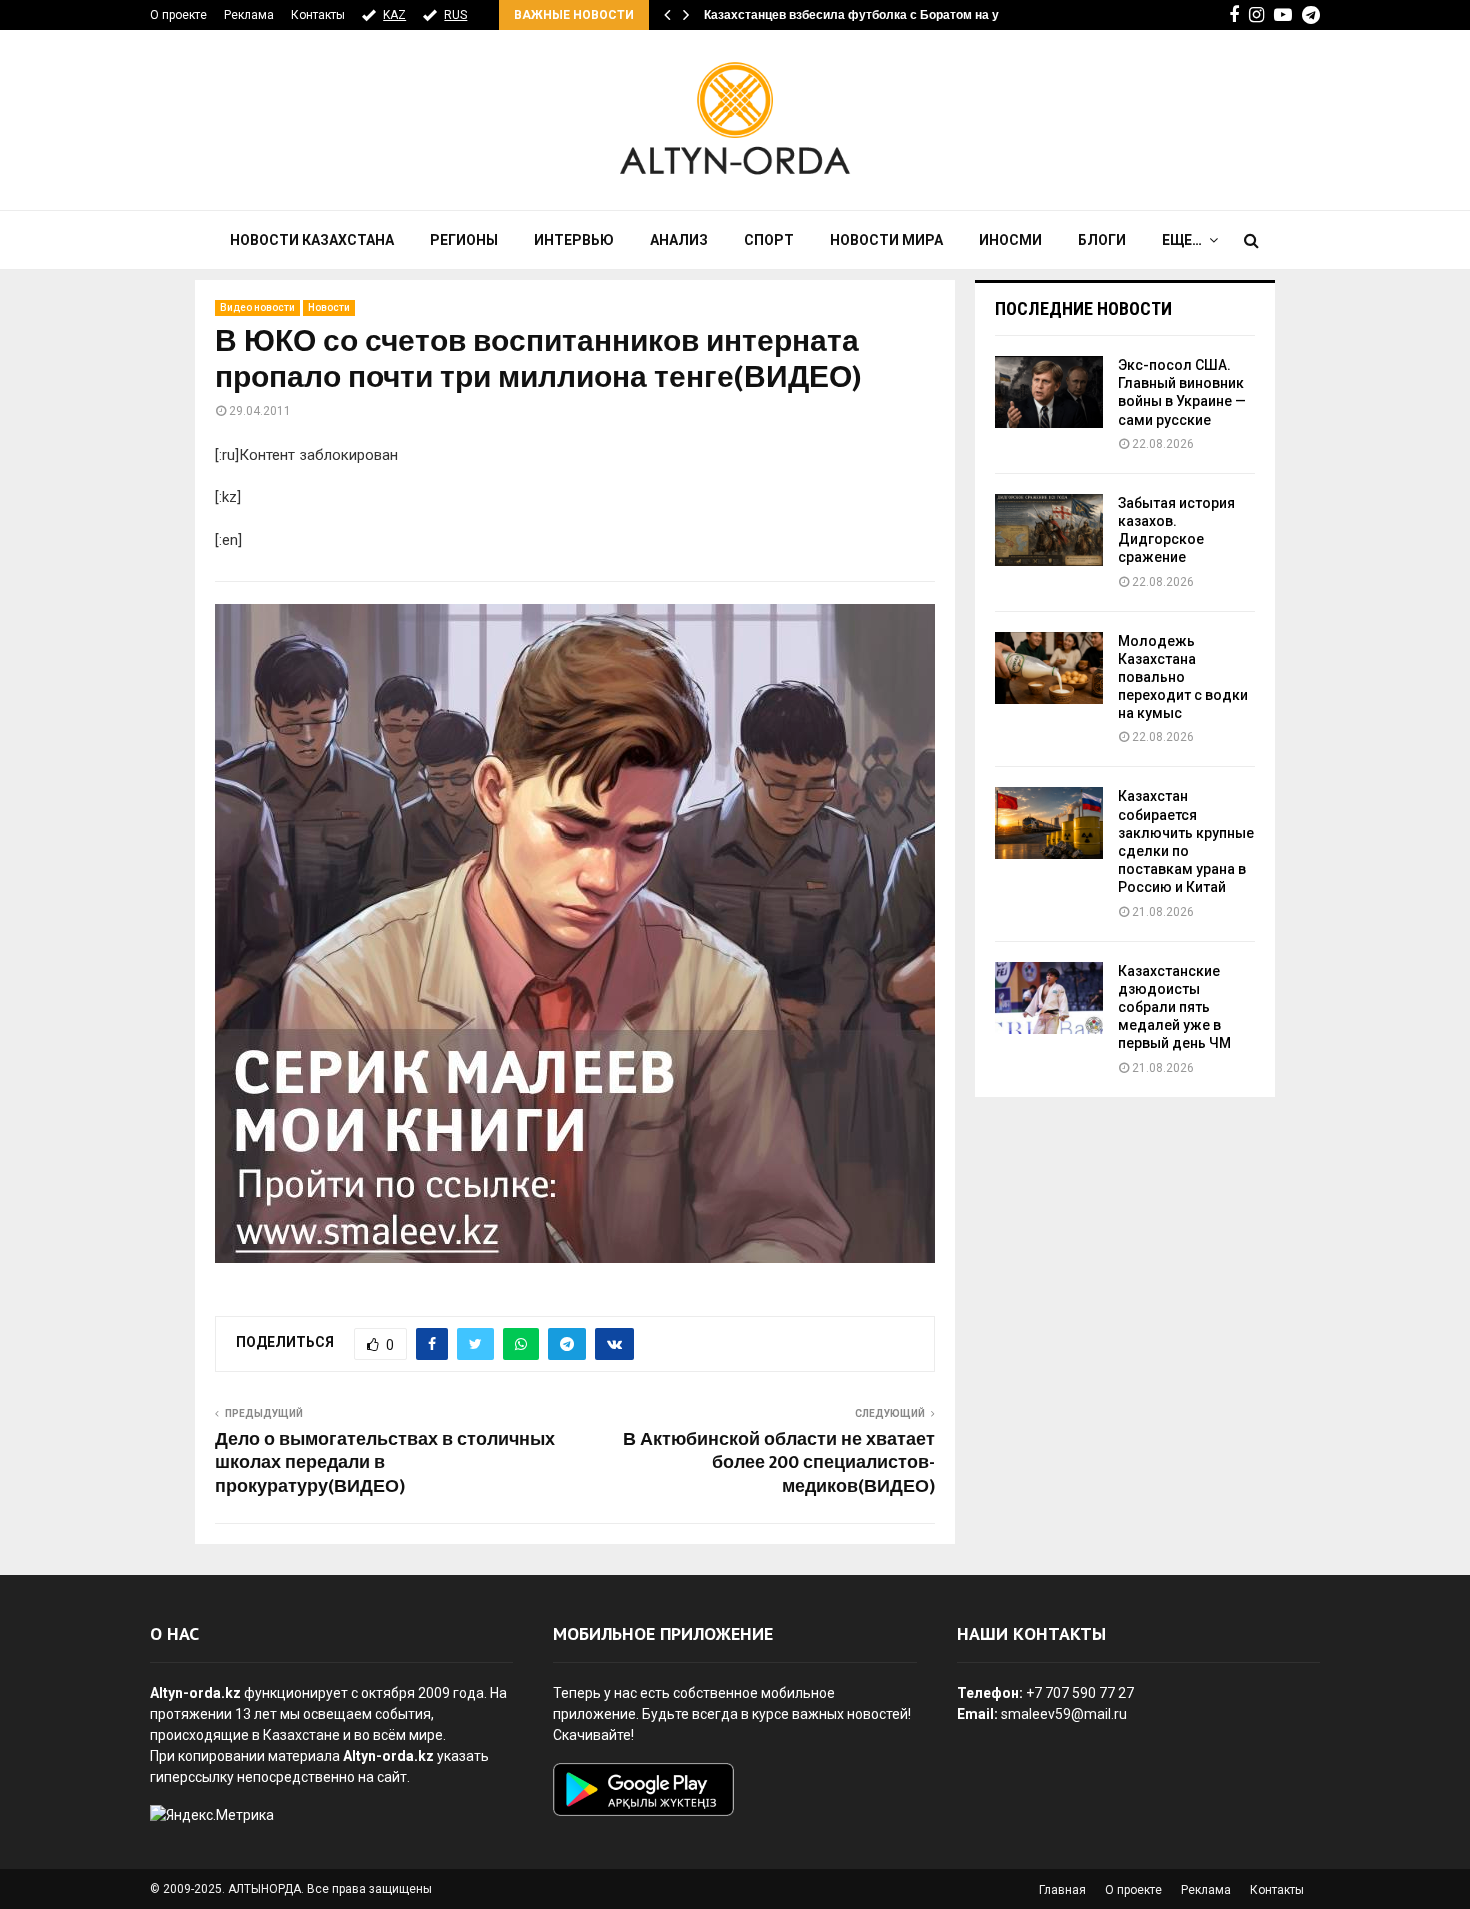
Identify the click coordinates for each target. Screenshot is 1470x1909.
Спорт (769, 240)
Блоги (1102, 240)
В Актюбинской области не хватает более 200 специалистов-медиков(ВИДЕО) (779, 1464)
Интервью (574, 240)
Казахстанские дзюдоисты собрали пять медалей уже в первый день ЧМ (1174, 1007)
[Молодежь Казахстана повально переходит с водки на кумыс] (1049, 668)
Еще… (1182, 240)
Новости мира (886, 240)
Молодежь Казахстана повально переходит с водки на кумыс (1183, 677)
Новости (329, 307)
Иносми (1010, 240)
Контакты (318, 15)
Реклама (249, 15)
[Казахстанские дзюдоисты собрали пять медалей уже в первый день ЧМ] (1049, 998)
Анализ (679, 240)
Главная (1062, 1890)
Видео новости (257, 307)
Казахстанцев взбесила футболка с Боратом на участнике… (883, 15)
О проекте (178, 15)
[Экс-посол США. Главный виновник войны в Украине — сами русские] (1049, 392)
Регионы (464, 240)
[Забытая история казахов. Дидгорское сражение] (1049, 530)
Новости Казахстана (312, 240)
